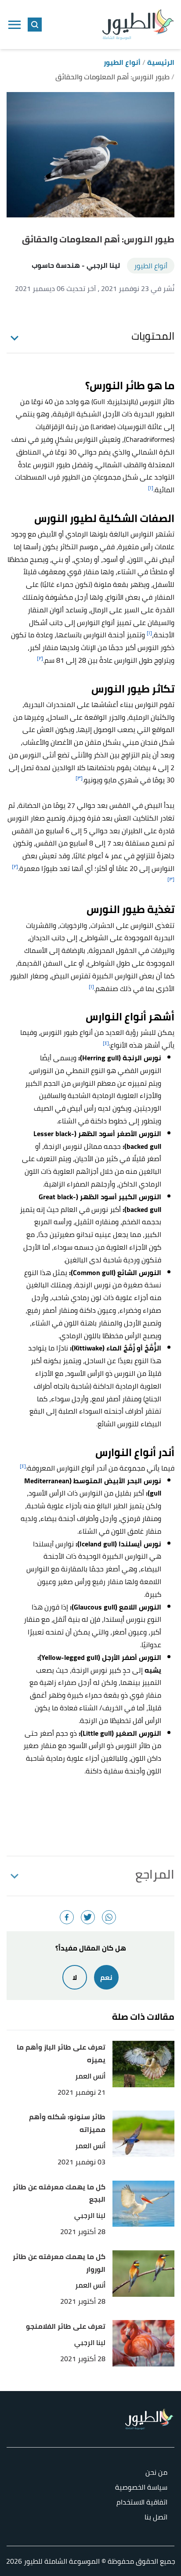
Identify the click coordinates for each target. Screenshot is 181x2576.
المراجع (155, 1874)
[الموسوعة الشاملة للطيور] (138, 25)
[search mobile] (35, 25)
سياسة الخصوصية (141, 2488)
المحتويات (153, 336)
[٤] (106, 1043)
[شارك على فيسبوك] (67, 1917)
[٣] (79, 778)
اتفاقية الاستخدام (142, 2503)
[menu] (14, 25)
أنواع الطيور (151, 266)
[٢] (40, 658)
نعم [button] (106, 1977)
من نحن (156, 2473)
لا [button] (75, 1977)
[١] (151, 488)
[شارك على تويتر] (88, 1917)
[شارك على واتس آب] (109, 1917)
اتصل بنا (156, 2517)
